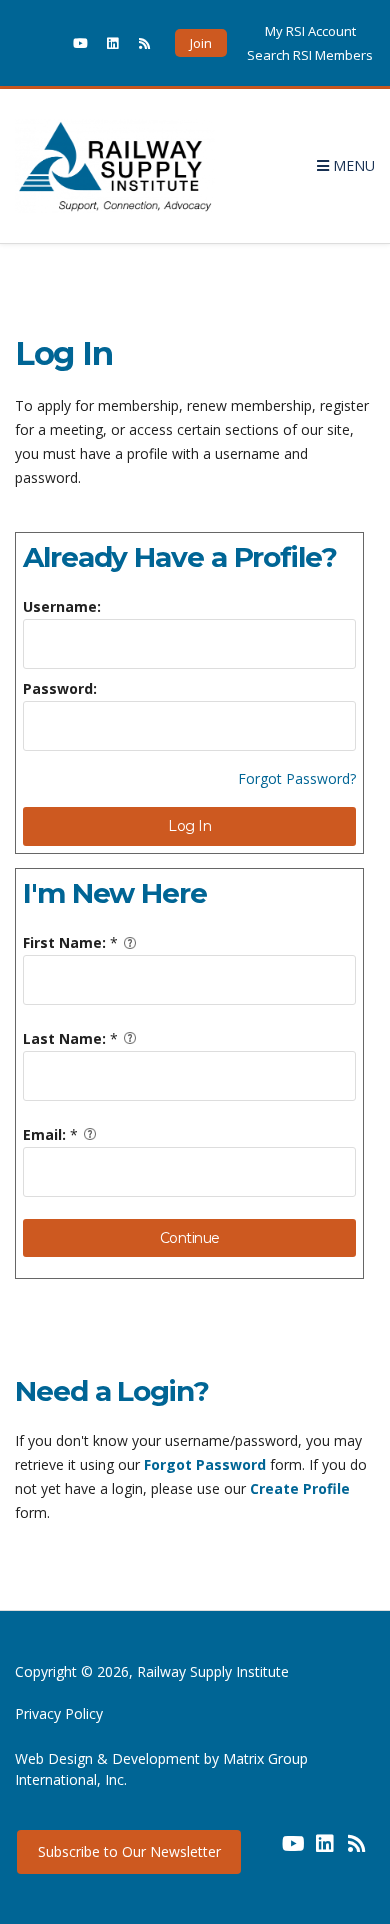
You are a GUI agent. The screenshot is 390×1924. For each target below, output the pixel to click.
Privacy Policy (59, 1713)
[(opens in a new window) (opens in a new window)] (261, 1851)
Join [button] (201, 43)
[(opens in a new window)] (48, 43)
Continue (190, 1238)
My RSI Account (310, 31)
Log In (189, 826)
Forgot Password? (297, 778)
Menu (352, 165)
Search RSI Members (310, 55)
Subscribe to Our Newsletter (129, 1851)
